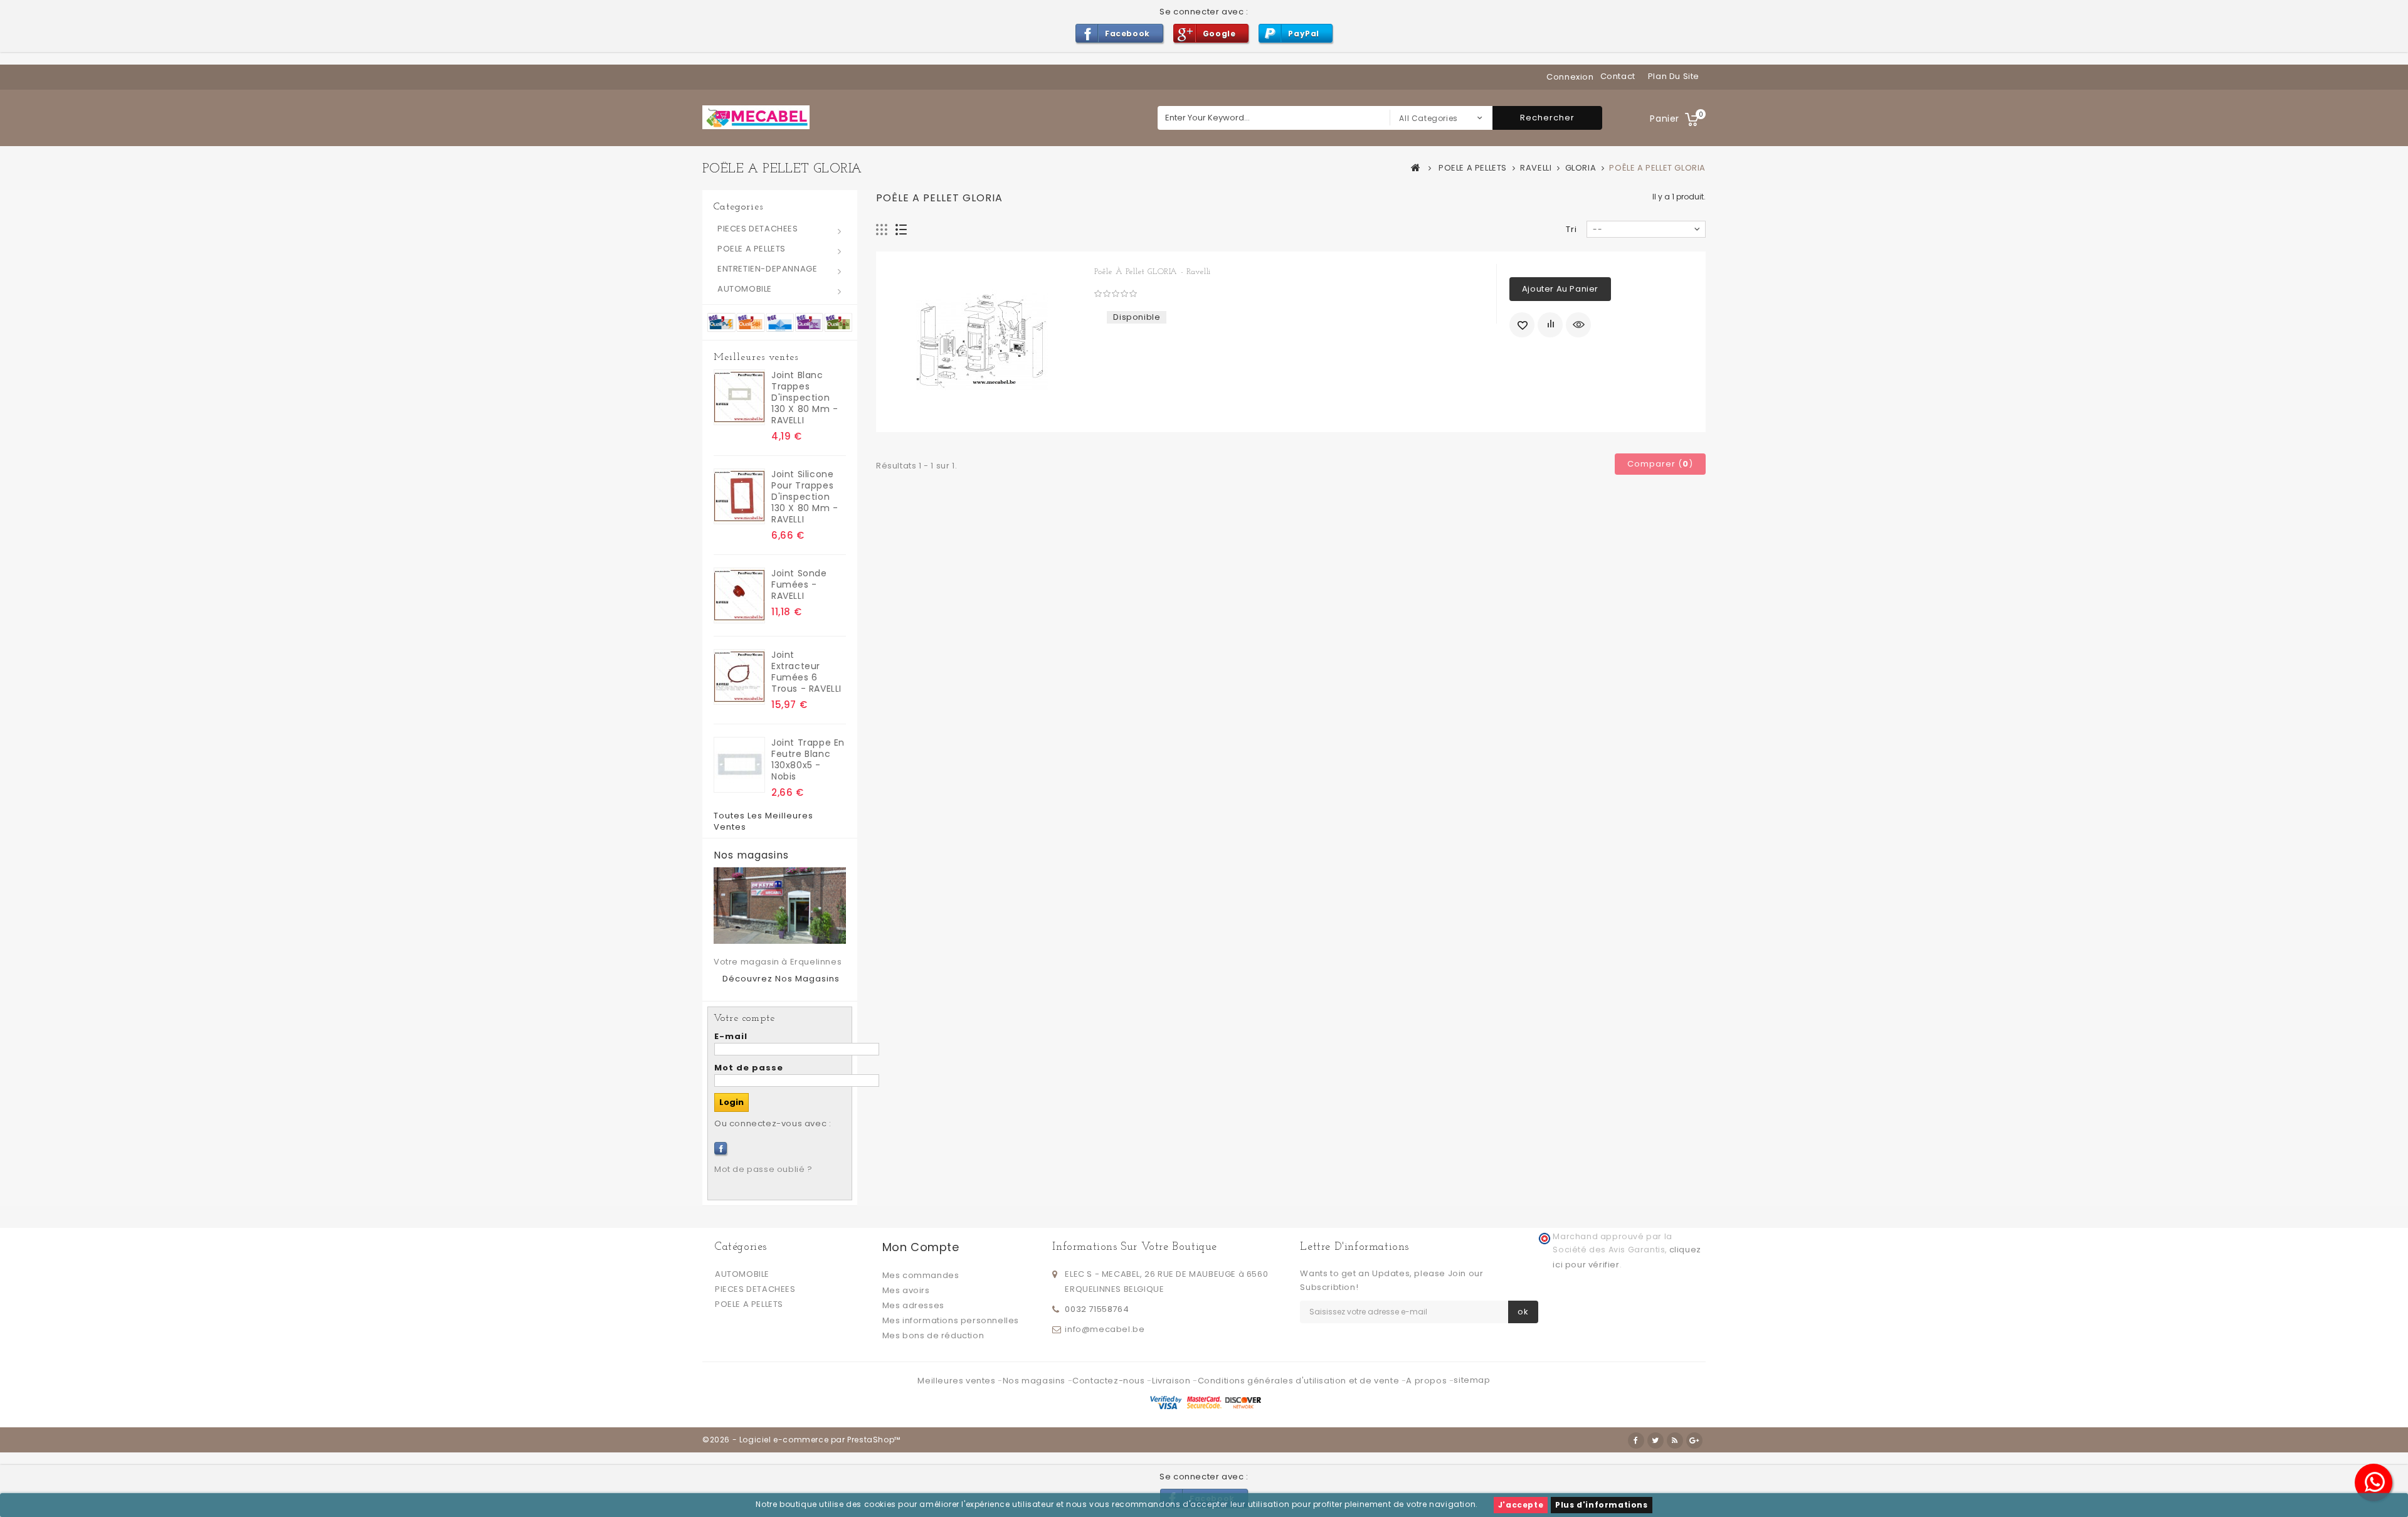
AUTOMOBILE (745, 289)
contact (1618, 76)
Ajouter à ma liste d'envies (1522, 325)
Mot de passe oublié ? (763, 1169)
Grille (882, 230)
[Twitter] (1655, 1440)
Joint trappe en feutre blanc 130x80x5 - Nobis (808, 759)
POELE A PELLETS (752, 249)
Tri (1571, 229)
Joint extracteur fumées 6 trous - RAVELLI (806, 672)
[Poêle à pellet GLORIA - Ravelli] (982, 342)
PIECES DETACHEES (758, 229)
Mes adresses (913, 1305)
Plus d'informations (1601, 1505)
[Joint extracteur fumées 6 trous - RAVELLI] (739, 677)
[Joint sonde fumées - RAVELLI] (739, 595)
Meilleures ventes (756, 357)
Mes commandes (921, 1275)
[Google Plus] (1694, 1440)
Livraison (1172, 1381)
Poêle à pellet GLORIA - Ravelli (1153, 272)
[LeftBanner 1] (780, 321)
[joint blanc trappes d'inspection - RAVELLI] (739, 397)
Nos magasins (751, 855)
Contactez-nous (1110, 1381)
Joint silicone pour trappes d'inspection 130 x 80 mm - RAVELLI (805, 497)
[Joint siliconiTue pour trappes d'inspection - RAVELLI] (739, 496)
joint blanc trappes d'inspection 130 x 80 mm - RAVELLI (805, 398)
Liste (901, 230)
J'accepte (1521, 1505)
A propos (1427, 1381)
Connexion (1570, 77)
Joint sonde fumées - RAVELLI (799, 584)
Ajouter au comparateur (1550, 325)
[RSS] (1675, 1440)
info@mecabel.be (1105, 1329)
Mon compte (921, 1247)
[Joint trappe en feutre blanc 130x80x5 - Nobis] (739, 765)
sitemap (1472, 1380)
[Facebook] (721, 1148)
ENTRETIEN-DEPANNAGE (767, 269)
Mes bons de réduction (933, 1335)
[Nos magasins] (780, 906)
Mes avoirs (906, 1290)
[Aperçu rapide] (1578, 325)
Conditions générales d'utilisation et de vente (1300, 1381)
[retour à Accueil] (1416, 167)
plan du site (1674, 76)
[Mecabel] (756, 117)
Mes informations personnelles (951, 1320)
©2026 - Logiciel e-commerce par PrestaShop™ (801, 1440)
